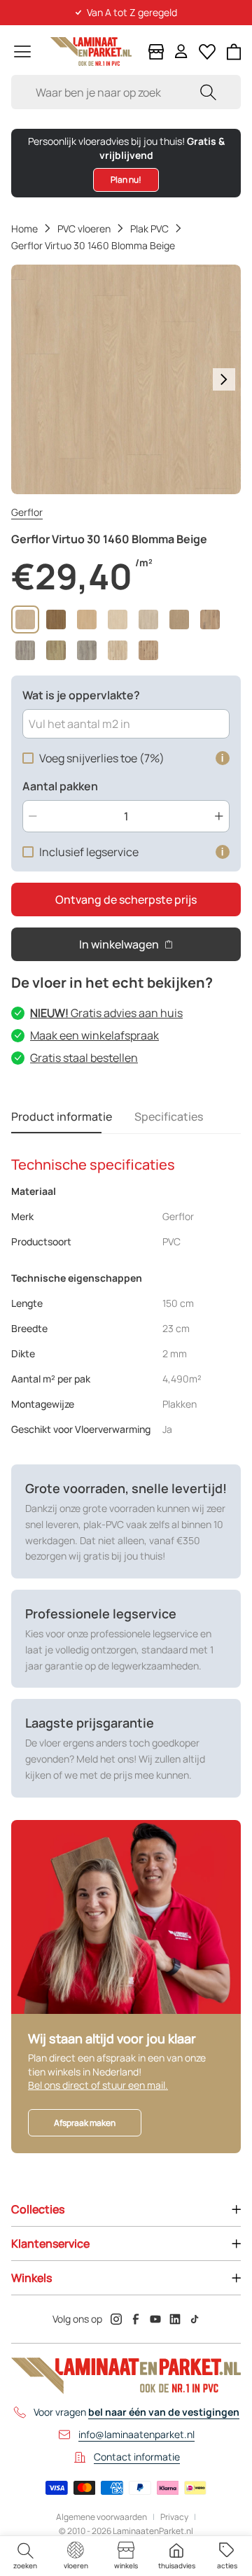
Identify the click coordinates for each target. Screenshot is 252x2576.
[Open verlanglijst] (207, 52)
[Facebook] (136, 2319)
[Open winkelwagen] (234, 52)
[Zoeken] (208, 92)
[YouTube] (155, 2319)
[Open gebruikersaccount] (181, 51)
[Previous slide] (28, 379)
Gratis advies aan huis (106, 1013)
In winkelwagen (119, 944)
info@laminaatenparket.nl (136, 2434)
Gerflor (27, 512)
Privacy (174, 2517)
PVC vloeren (84, 229)
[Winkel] (156, 52)
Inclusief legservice (89, 852)
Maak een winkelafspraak (94, 1035)
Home (24, 229)
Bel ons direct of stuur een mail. (98, 2085)
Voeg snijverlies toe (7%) (102, 758)
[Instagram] (116, 2319)
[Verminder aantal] (33, 816)
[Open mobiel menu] (22, 51)
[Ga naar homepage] (91, 51)
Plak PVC (149, 229)
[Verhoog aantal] (219, 816)
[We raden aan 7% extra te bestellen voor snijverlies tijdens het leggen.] (223, 758)
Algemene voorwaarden (101, 2517)
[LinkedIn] (175, 2319)
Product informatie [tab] (62, 1116)
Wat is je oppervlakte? (81, 695)
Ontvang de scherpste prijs (126, 899)
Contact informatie (137, 2457)
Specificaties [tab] (169, 1116)
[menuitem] (25, 2556)
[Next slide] (224, 379)
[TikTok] (195, 2319)
